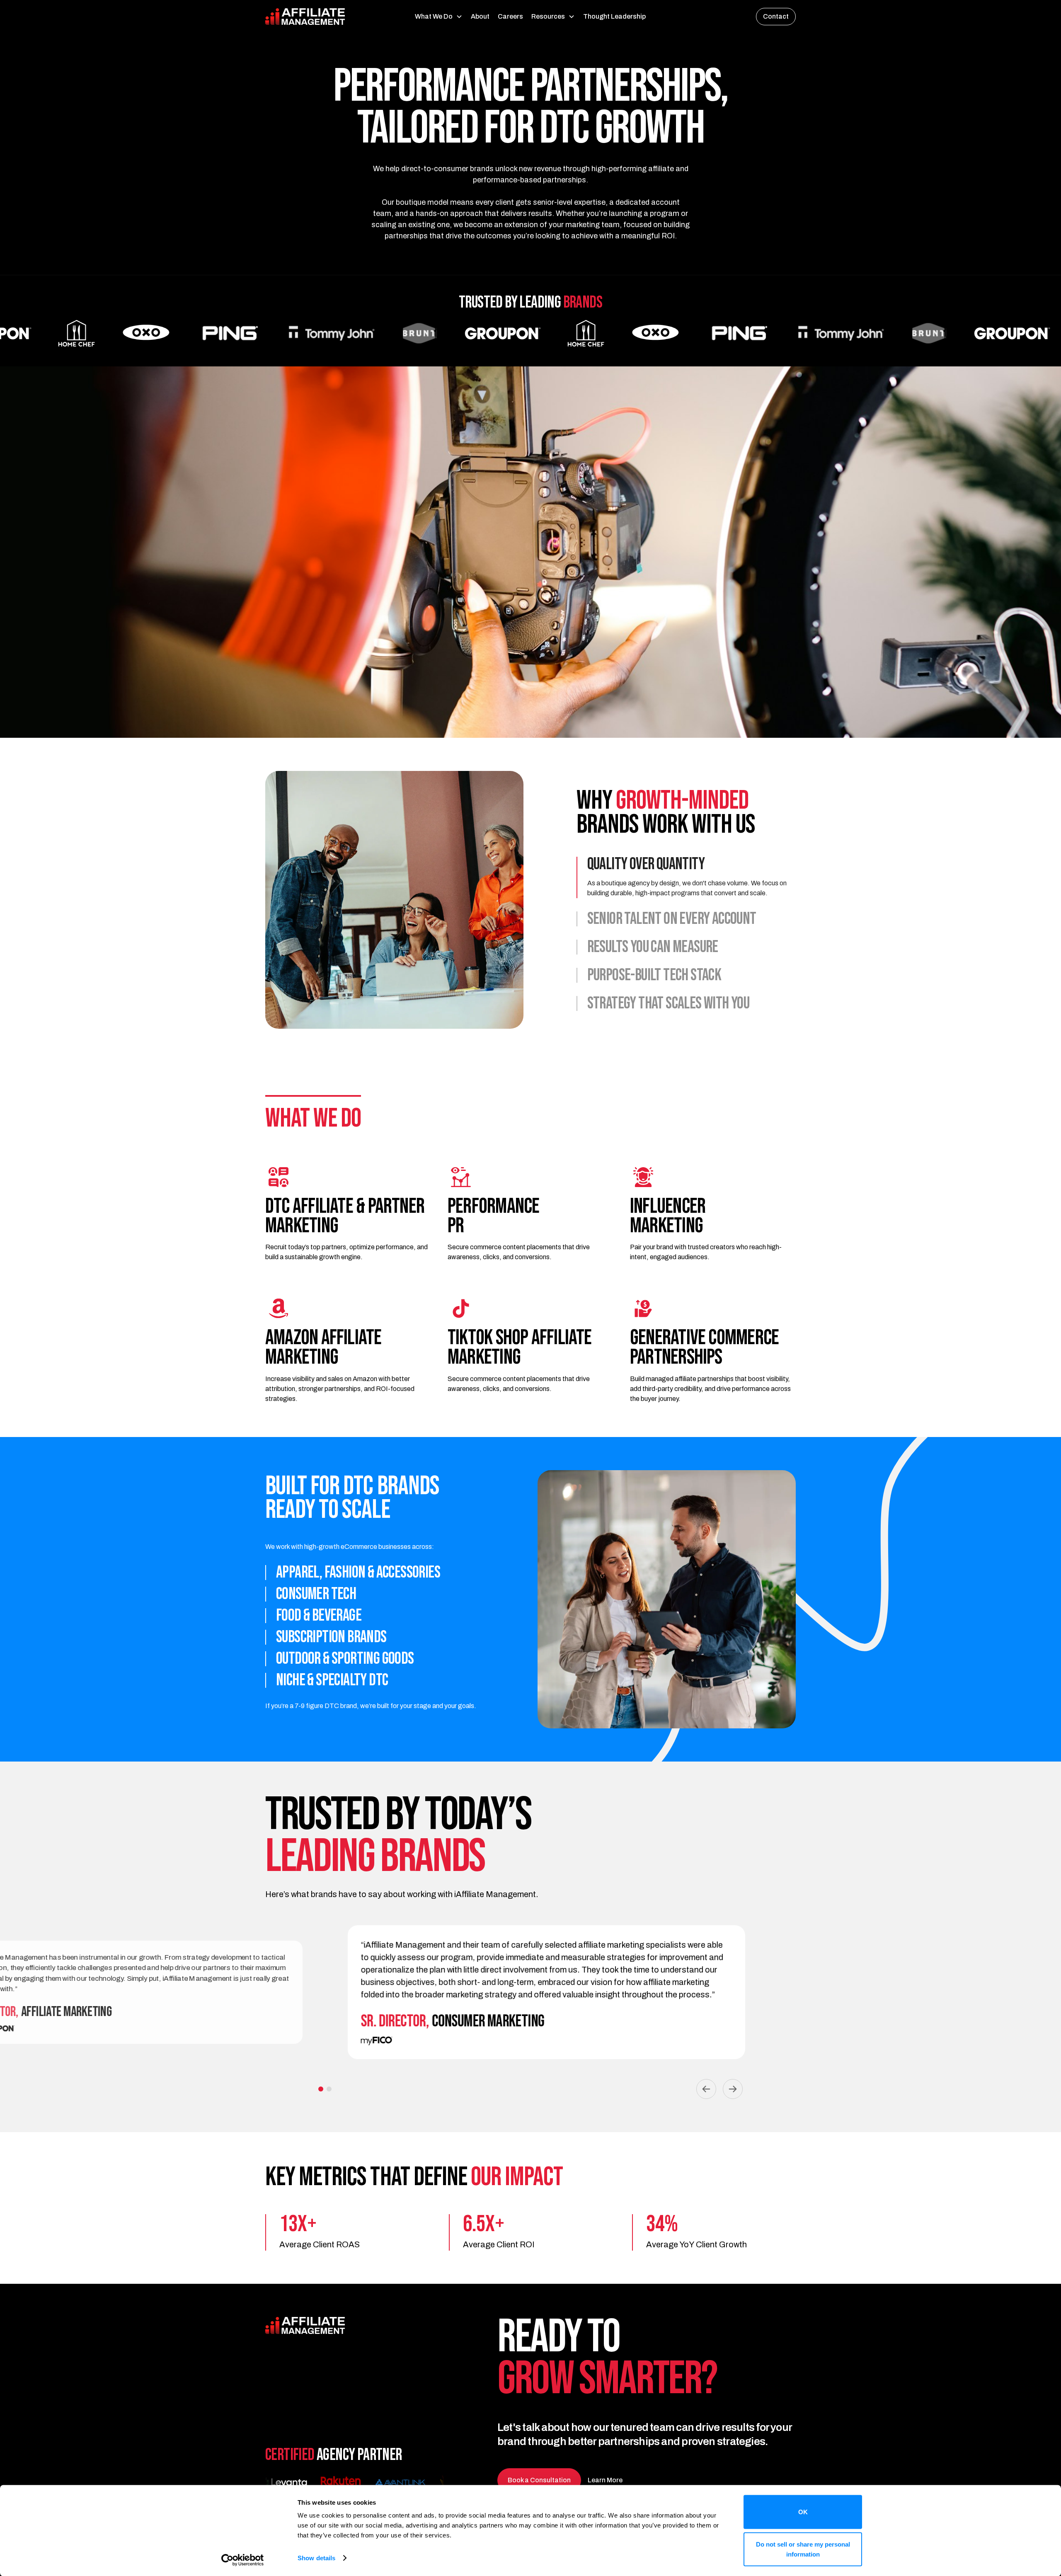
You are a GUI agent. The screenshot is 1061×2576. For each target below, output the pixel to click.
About (480, 16)
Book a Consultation (539, 2480)
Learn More (605, 2480)
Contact (776, 16)
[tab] (686, 877)
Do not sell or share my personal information (803, 2549)
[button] (439, 17)
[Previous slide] (706, 2089)
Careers (510, 16)
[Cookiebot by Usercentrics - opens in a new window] (243, 2560)
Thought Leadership (614, 16)
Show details (316, 2558)
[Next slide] (733, 2089)
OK (803, 2512)
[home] (321, 17)
